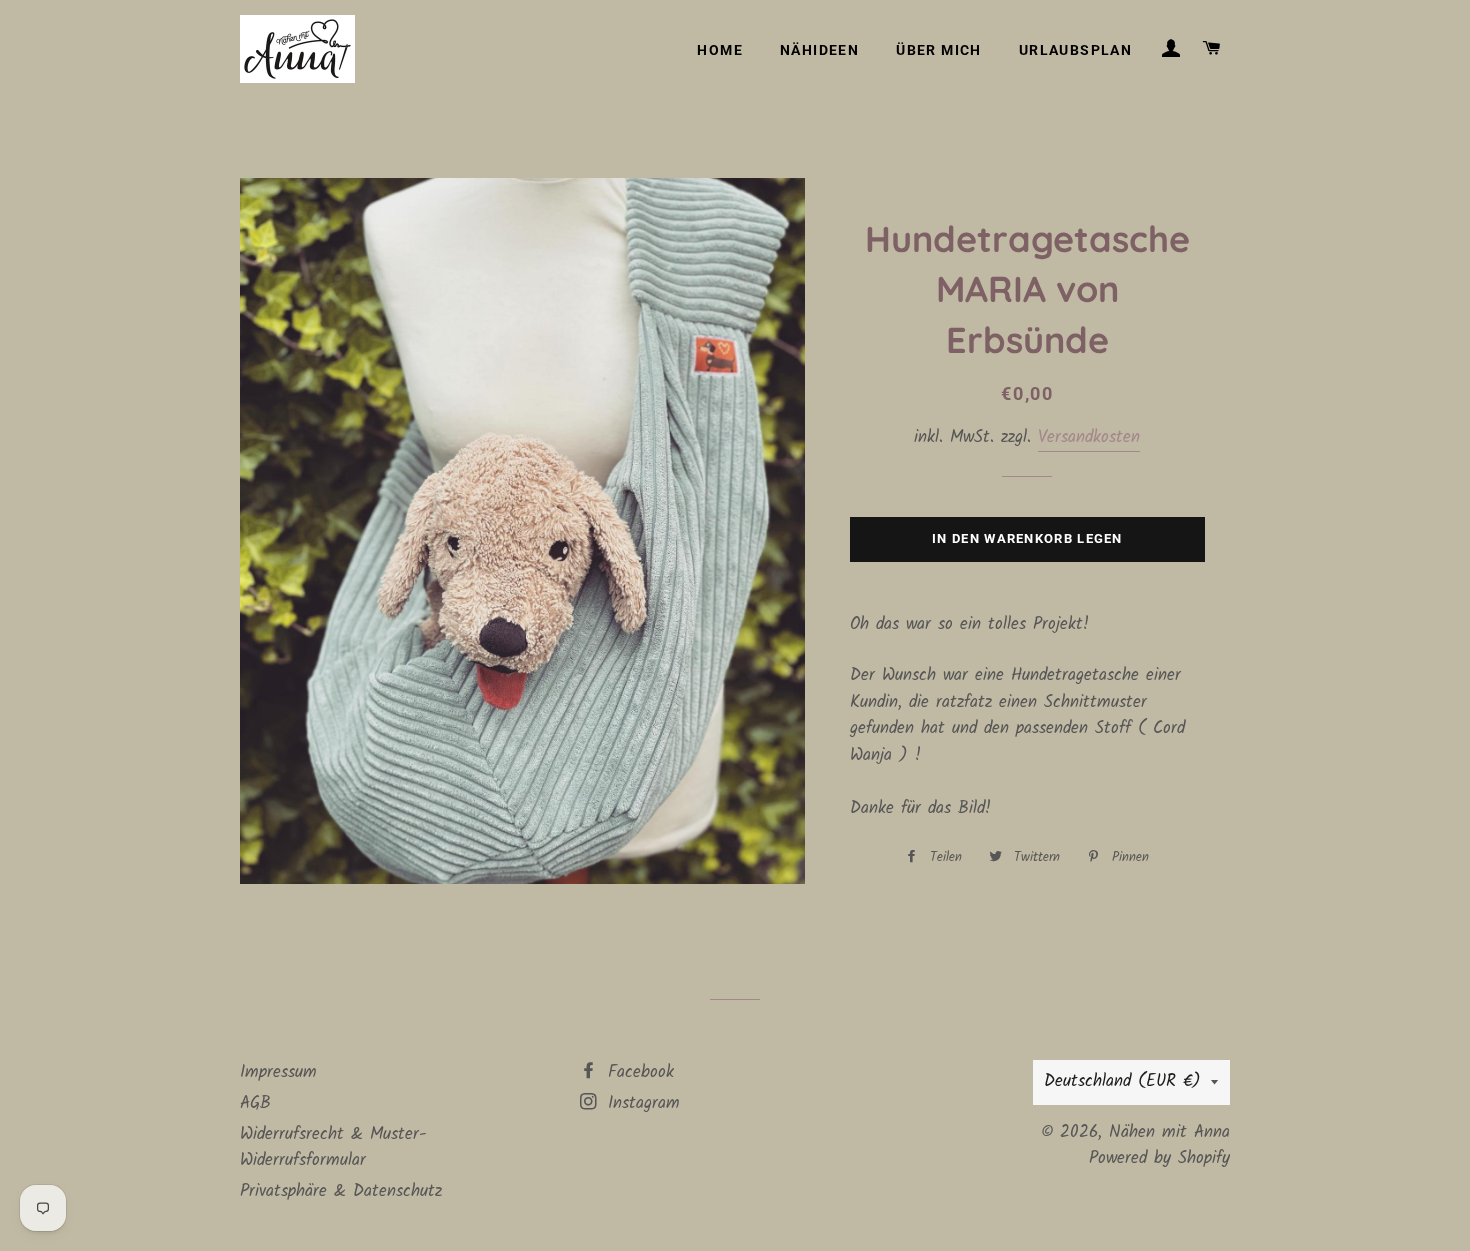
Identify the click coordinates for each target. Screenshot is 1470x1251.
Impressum (278, 1072)
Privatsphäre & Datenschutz (341, 1191)
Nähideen (819, 50)
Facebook (637, 1072)
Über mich (939, 50)
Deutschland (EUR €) (1122, 1081)
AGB (255, 1103)
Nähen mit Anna (1169, 1132)
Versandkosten (1089, 437)
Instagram (640, 1103)
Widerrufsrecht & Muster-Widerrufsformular (333, 1148)
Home (720, 50)
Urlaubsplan (1075, 50)
